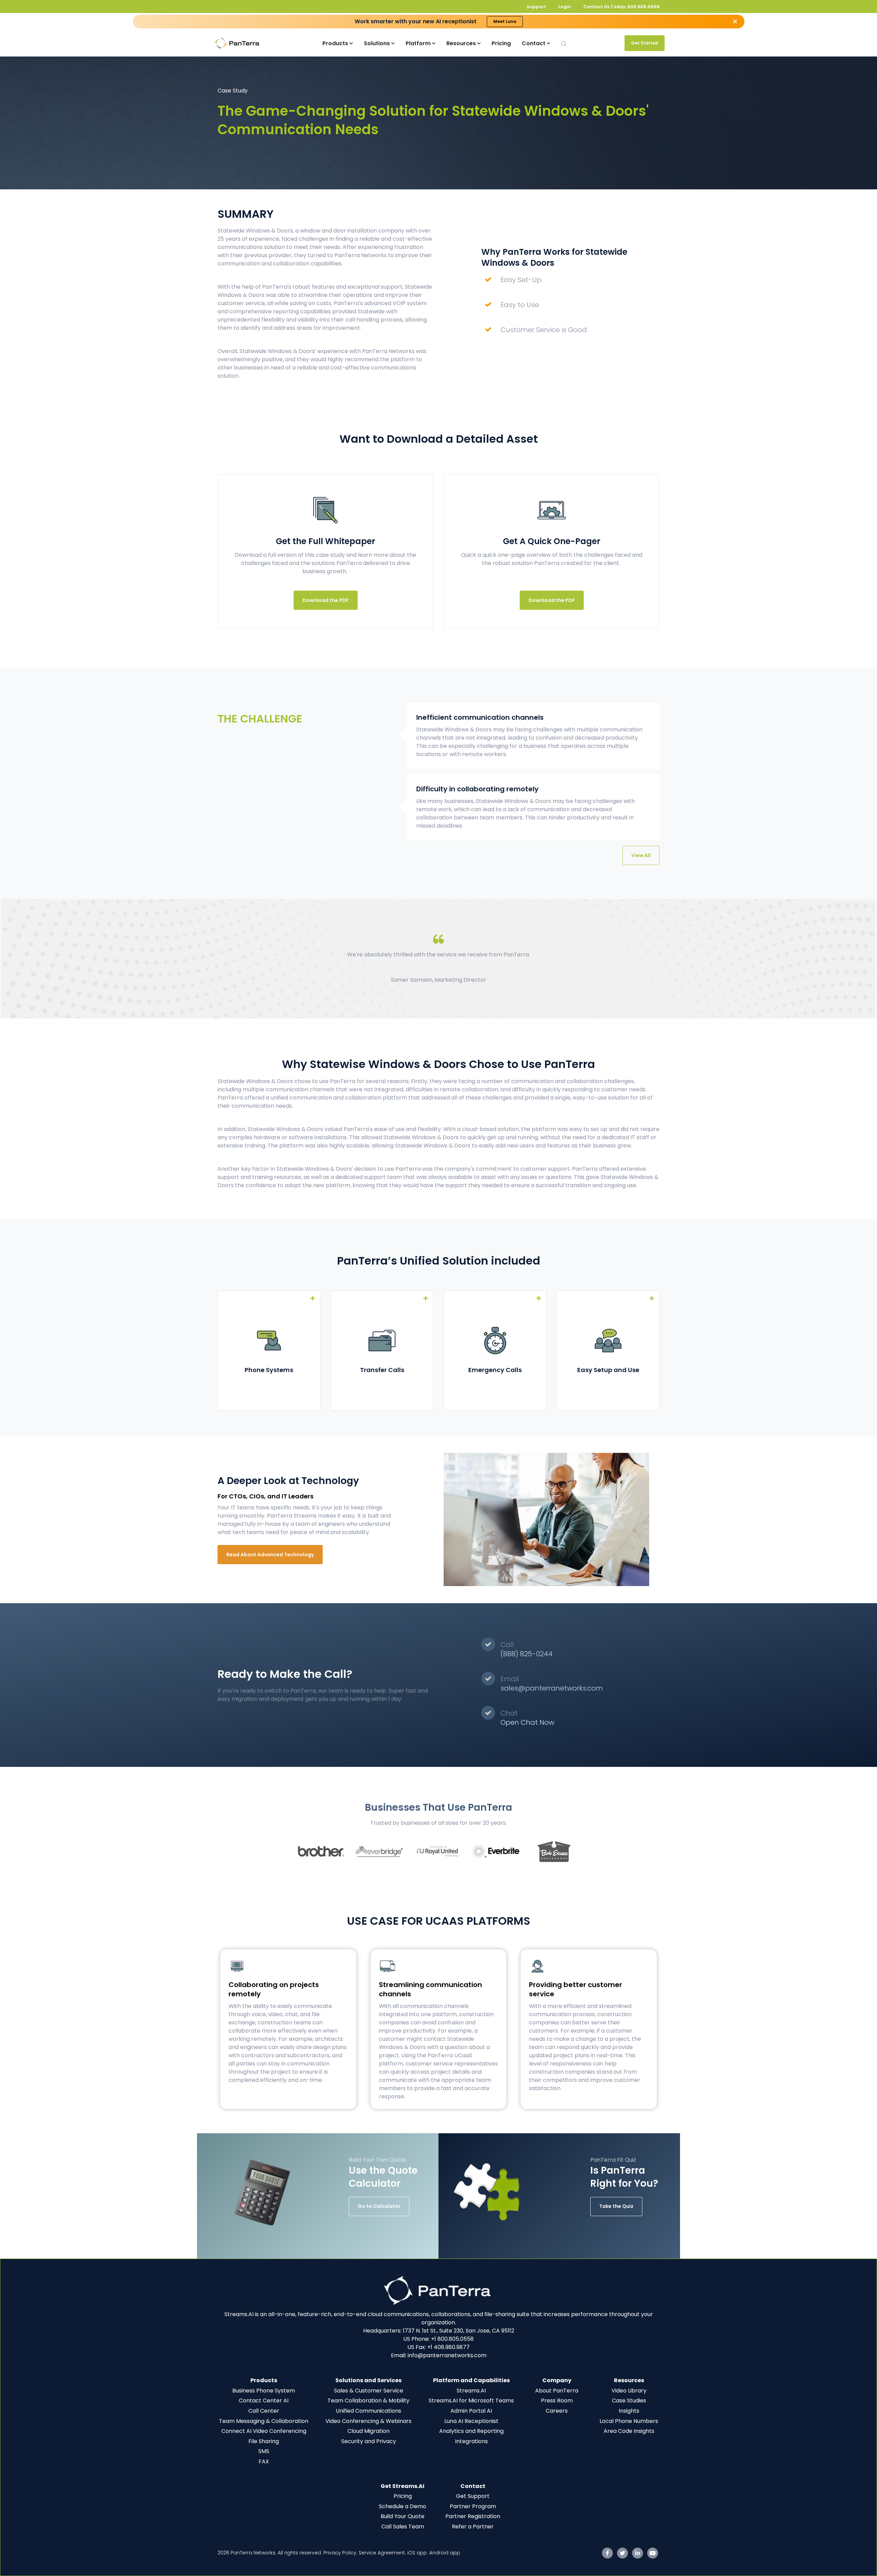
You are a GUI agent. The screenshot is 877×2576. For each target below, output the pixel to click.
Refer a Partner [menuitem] (473, 2527)
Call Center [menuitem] (264, 2411)
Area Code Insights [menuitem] (629, 2431)
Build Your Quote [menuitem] (403, 2516)
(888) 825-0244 (527, 1654)
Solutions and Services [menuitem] (368, 2380)
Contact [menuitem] (473, 2486)
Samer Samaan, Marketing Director (438, 980)
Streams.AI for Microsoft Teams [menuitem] (471, 2401)
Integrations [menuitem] (471, 2441)
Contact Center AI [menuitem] (264, 2401)
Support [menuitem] (536, 7)
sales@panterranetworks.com (552, 1688)
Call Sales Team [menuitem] (403, 2527)
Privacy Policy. (341, 2553)
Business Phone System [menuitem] (264, 2391)
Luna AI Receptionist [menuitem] (471, 2421)
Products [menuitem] (264, 2380)
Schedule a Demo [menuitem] (403, 2506)
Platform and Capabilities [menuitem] (471, 2380)
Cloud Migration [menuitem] (368, 2431)
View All (641, 855)
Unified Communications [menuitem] (368, 2411)
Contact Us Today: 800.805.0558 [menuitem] (621, 7)
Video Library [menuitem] (629, 2391)
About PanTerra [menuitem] (557, 2391)
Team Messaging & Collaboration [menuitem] (264, 2421)
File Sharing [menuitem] (264, 2441)
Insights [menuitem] (629, 2411)
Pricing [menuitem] (403, 2496)
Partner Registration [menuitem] (473, 2516)
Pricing (501, 43)
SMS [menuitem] (264, 2451)
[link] (438, 2290)
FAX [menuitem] (264, 2461)
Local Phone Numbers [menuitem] (629, 2421)
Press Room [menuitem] (557, 2401)
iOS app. (418, 2553)
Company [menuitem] (557, 2380)
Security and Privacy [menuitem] (369, 2441)
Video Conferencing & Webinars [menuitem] (368, 2421)
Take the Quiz (616, 2206)
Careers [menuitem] (557, 2411)
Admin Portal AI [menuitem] (471, 2411)
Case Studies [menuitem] (629, 2401)
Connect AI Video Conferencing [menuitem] (264, 2431)
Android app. (446, 2553)
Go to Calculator (379, 2206)
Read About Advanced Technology (270, 1555)
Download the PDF (326, 600)
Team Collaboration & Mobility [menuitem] (368, 2401)
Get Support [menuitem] (473, 2496)
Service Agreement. (383, 2553)
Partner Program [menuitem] (473, 2506)
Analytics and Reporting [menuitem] (471, 2431)
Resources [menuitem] (629, 2380)
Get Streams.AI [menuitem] (403, 2486)
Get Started (645, 43)
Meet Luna (505, 21)
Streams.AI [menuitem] (471, 2391)
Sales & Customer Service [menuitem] (369, 2391)
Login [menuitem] (565, 7)
